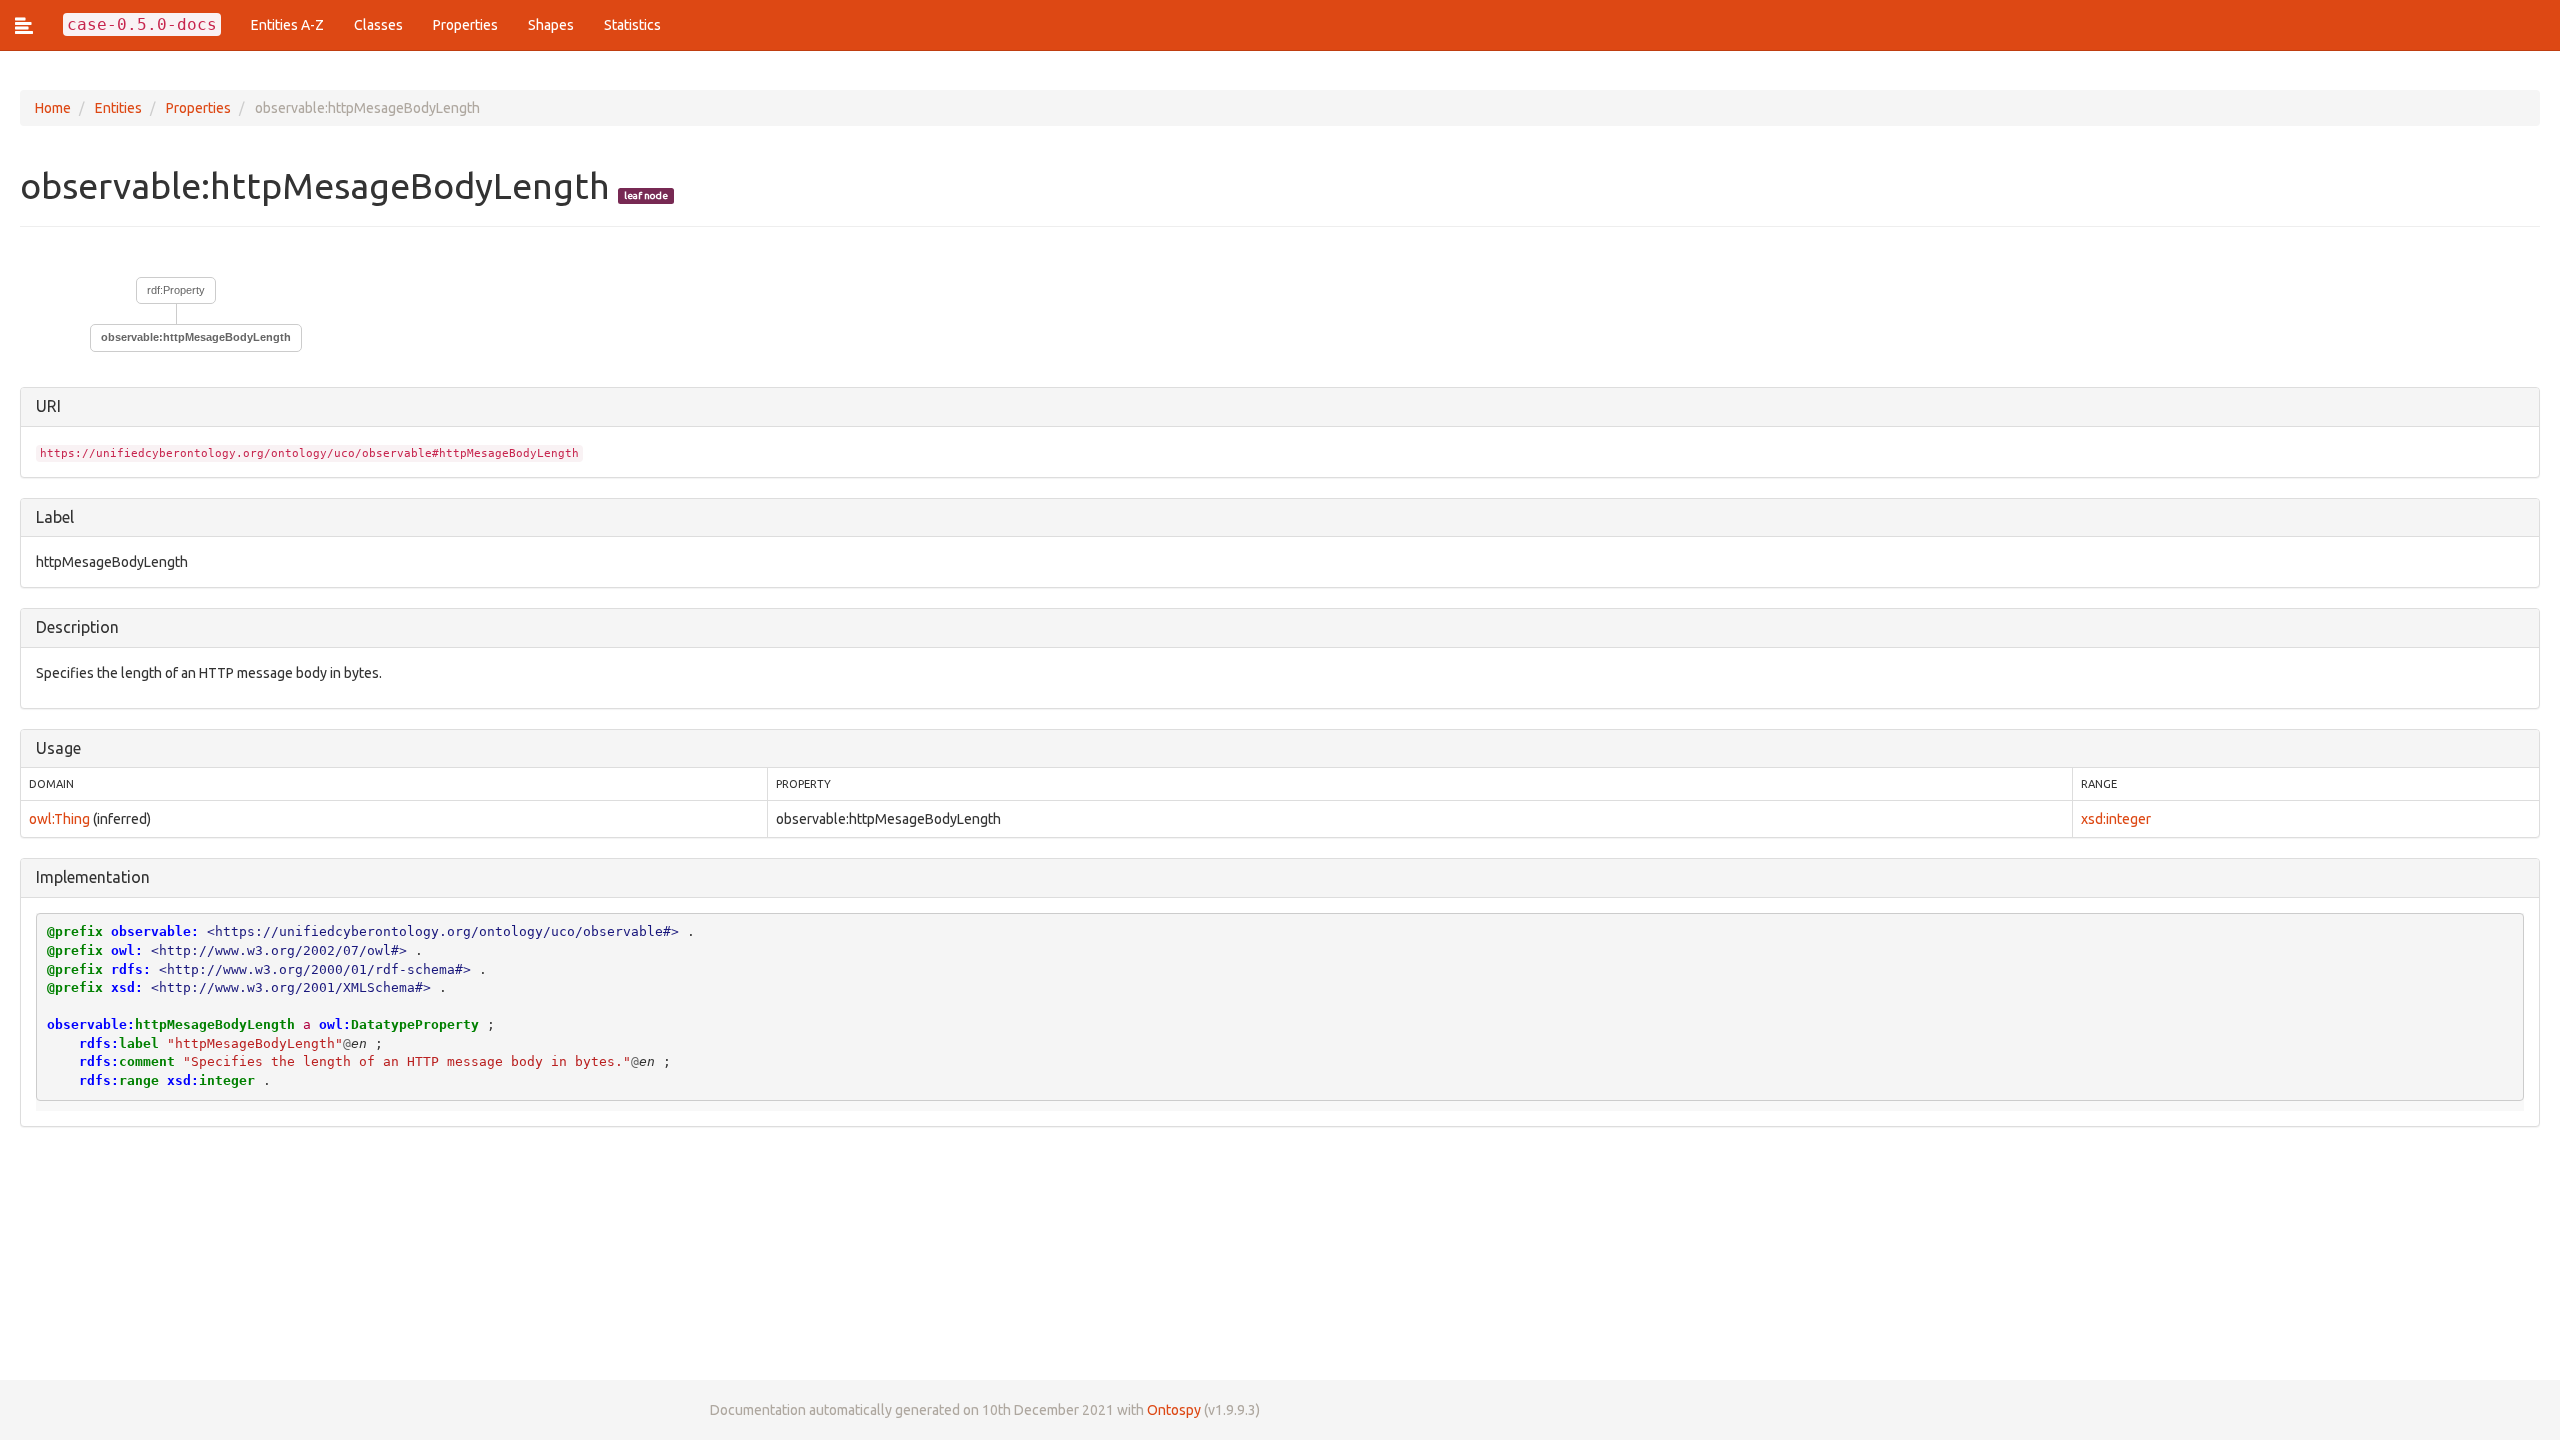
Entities (118, 108)
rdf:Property (176, 290)
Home (53, 108)
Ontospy (1174, 1410)
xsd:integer (2116, 819)
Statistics (632, 25)
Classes (378, 25)
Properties (465, 25)
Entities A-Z (287, 25)
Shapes (551, 25)
